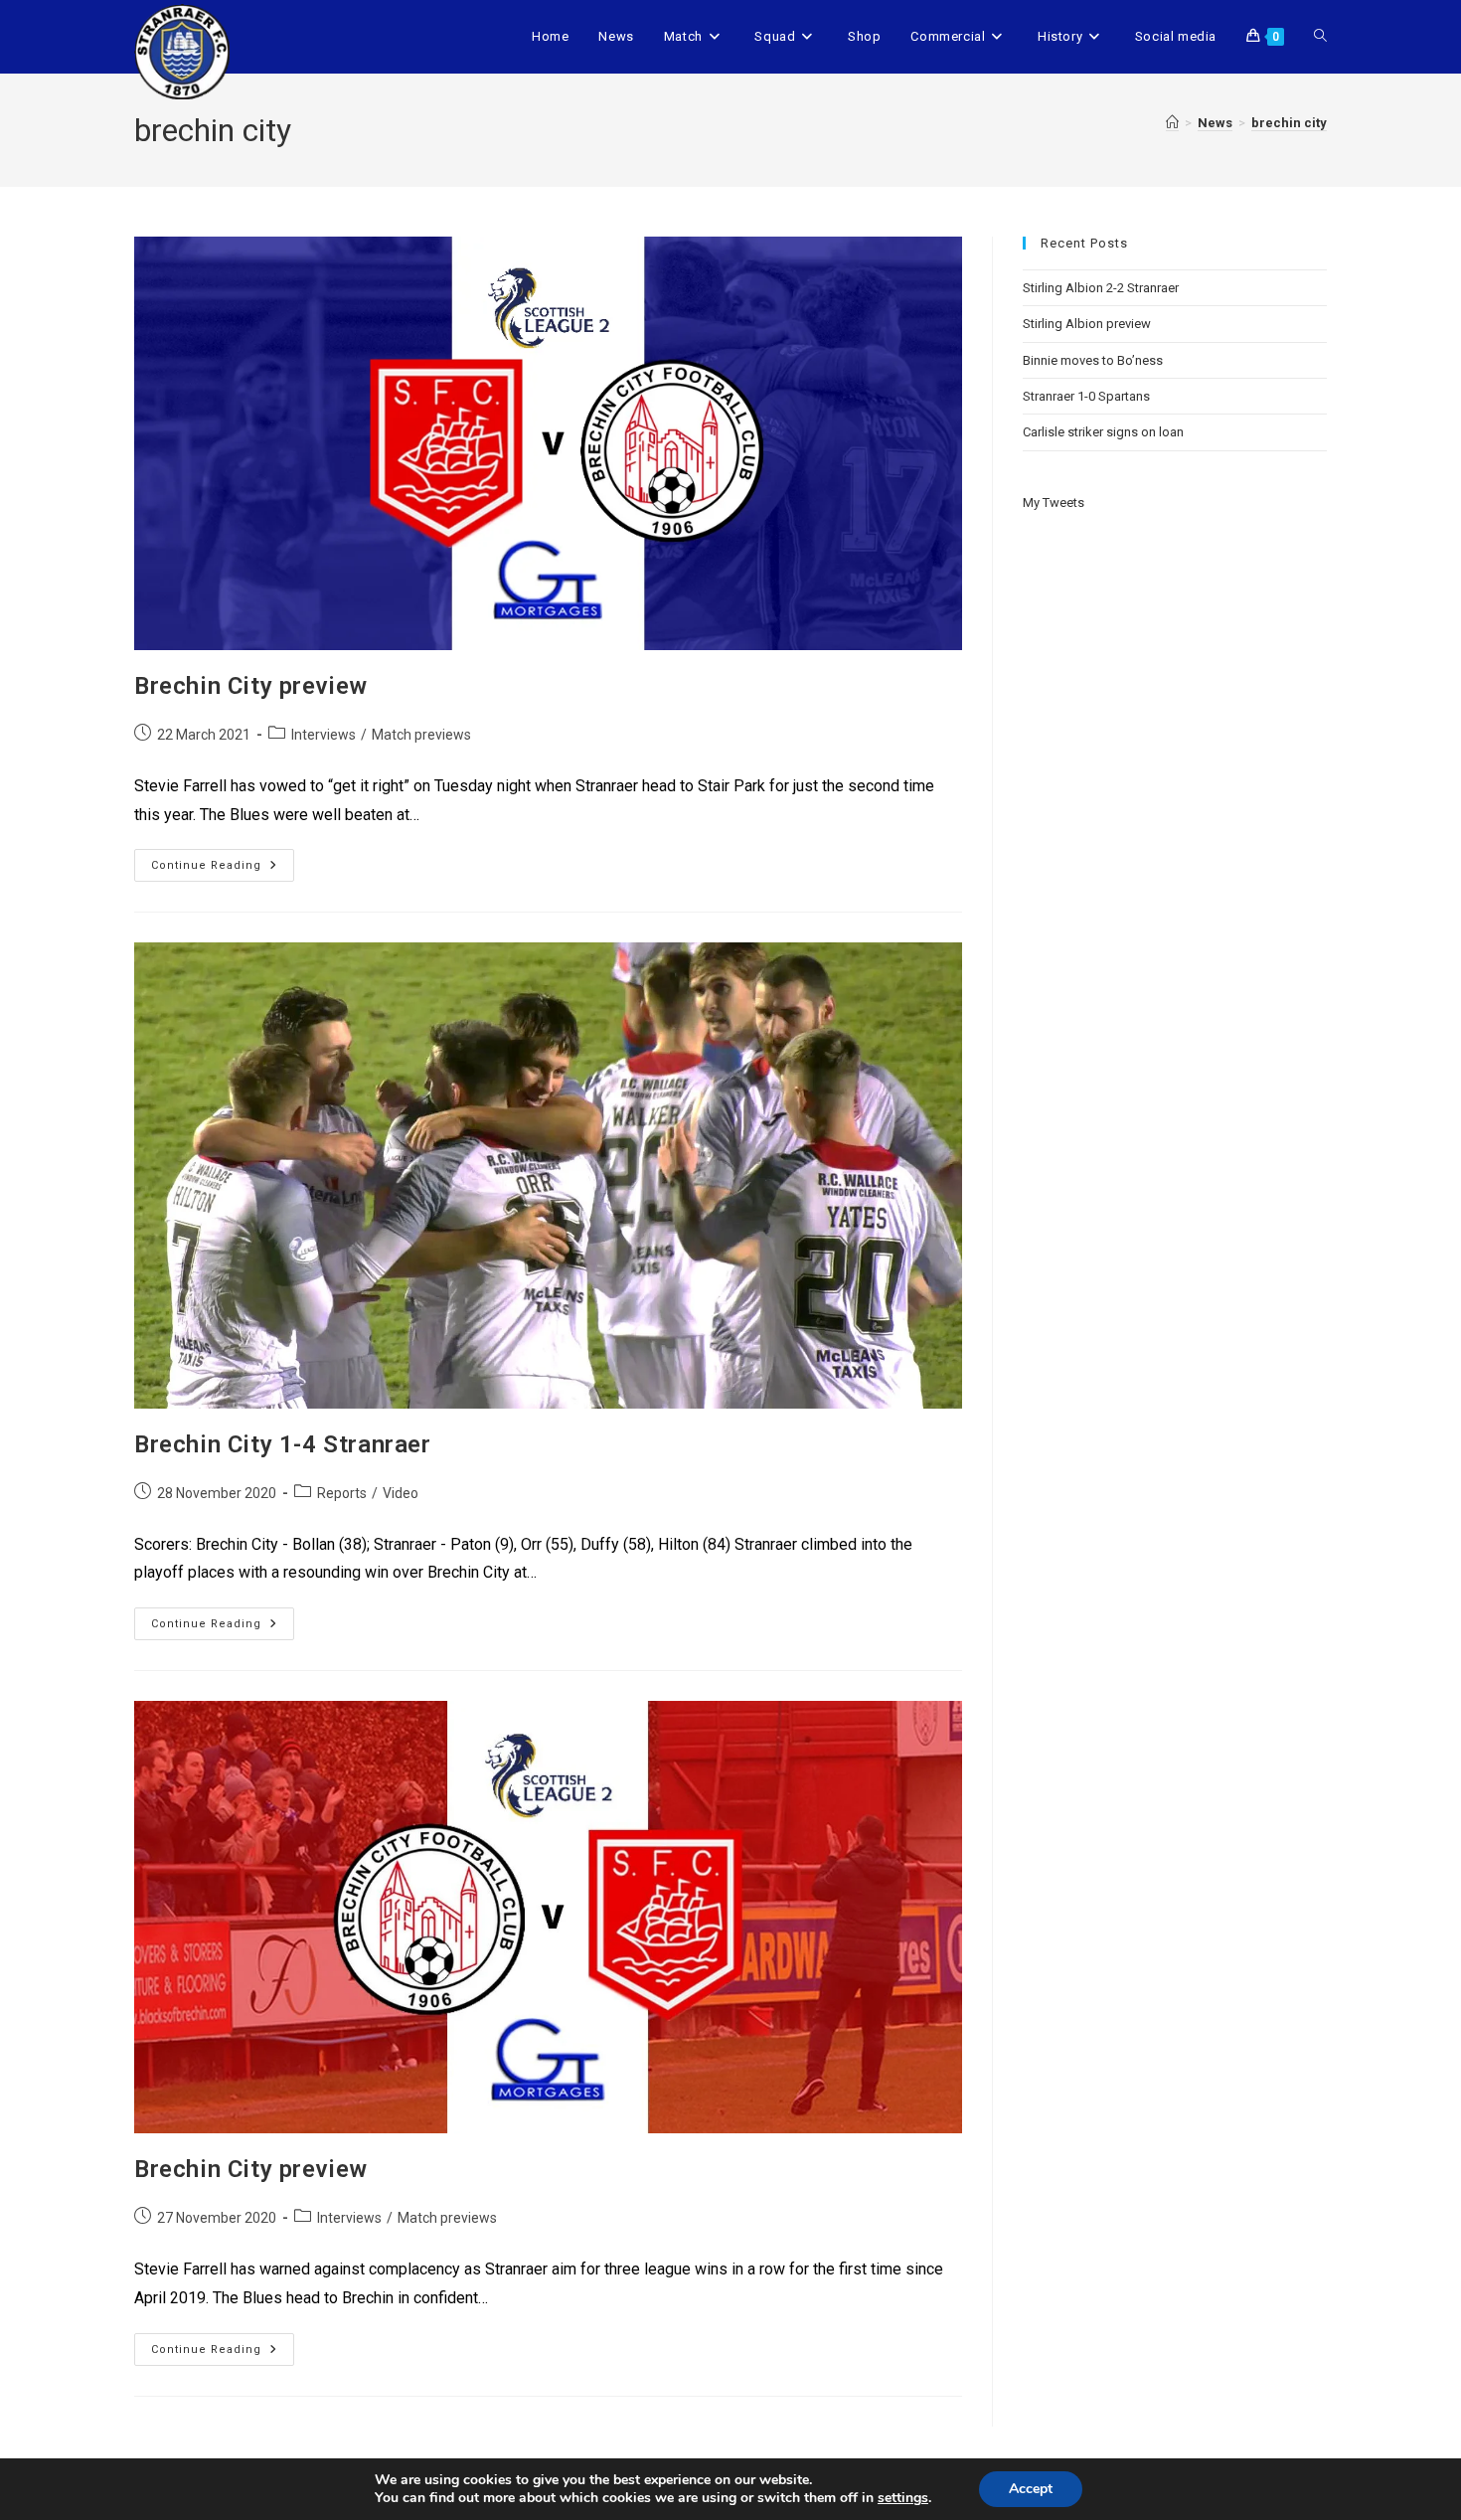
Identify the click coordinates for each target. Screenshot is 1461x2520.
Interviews (324, 735)
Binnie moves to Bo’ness (1093, 360)
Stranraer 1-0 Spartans (1086, 396)
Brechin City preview (251, 686)
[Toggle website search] (1320, 37)
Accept (1031, 2489)
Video (401, 1493)
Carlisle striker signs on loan (1103, 432)
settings (903, 2498)
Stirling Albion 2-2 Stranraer (1101, 288)
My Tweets (1054, 503)
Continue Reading (223, 860)
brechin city (1289, 123)
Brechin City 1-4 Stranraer (283, 1444)
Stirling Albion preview (1087, 324)
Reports (342, 1493)
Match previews (421, 735)
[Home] (1172, 123)
